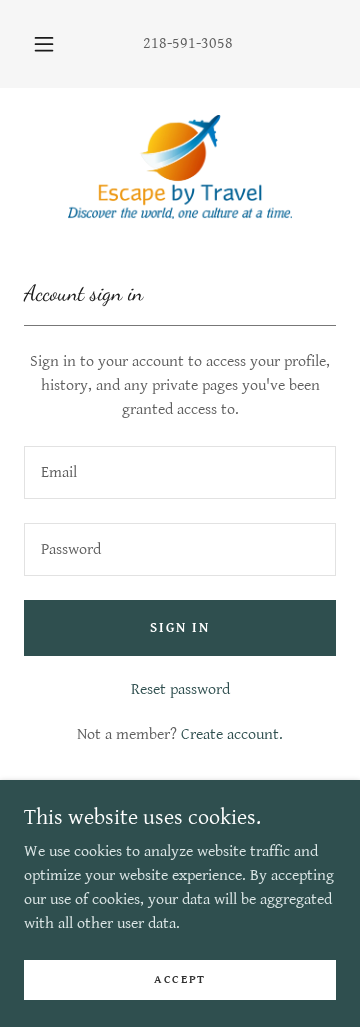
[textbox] (180, 472)
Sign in (180, 628)
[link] (180, 167)
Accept (180, 979)
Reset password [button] (180, 689)
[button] (44, 44)
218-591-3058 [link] (188, 43)
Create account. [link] (232, 734)
